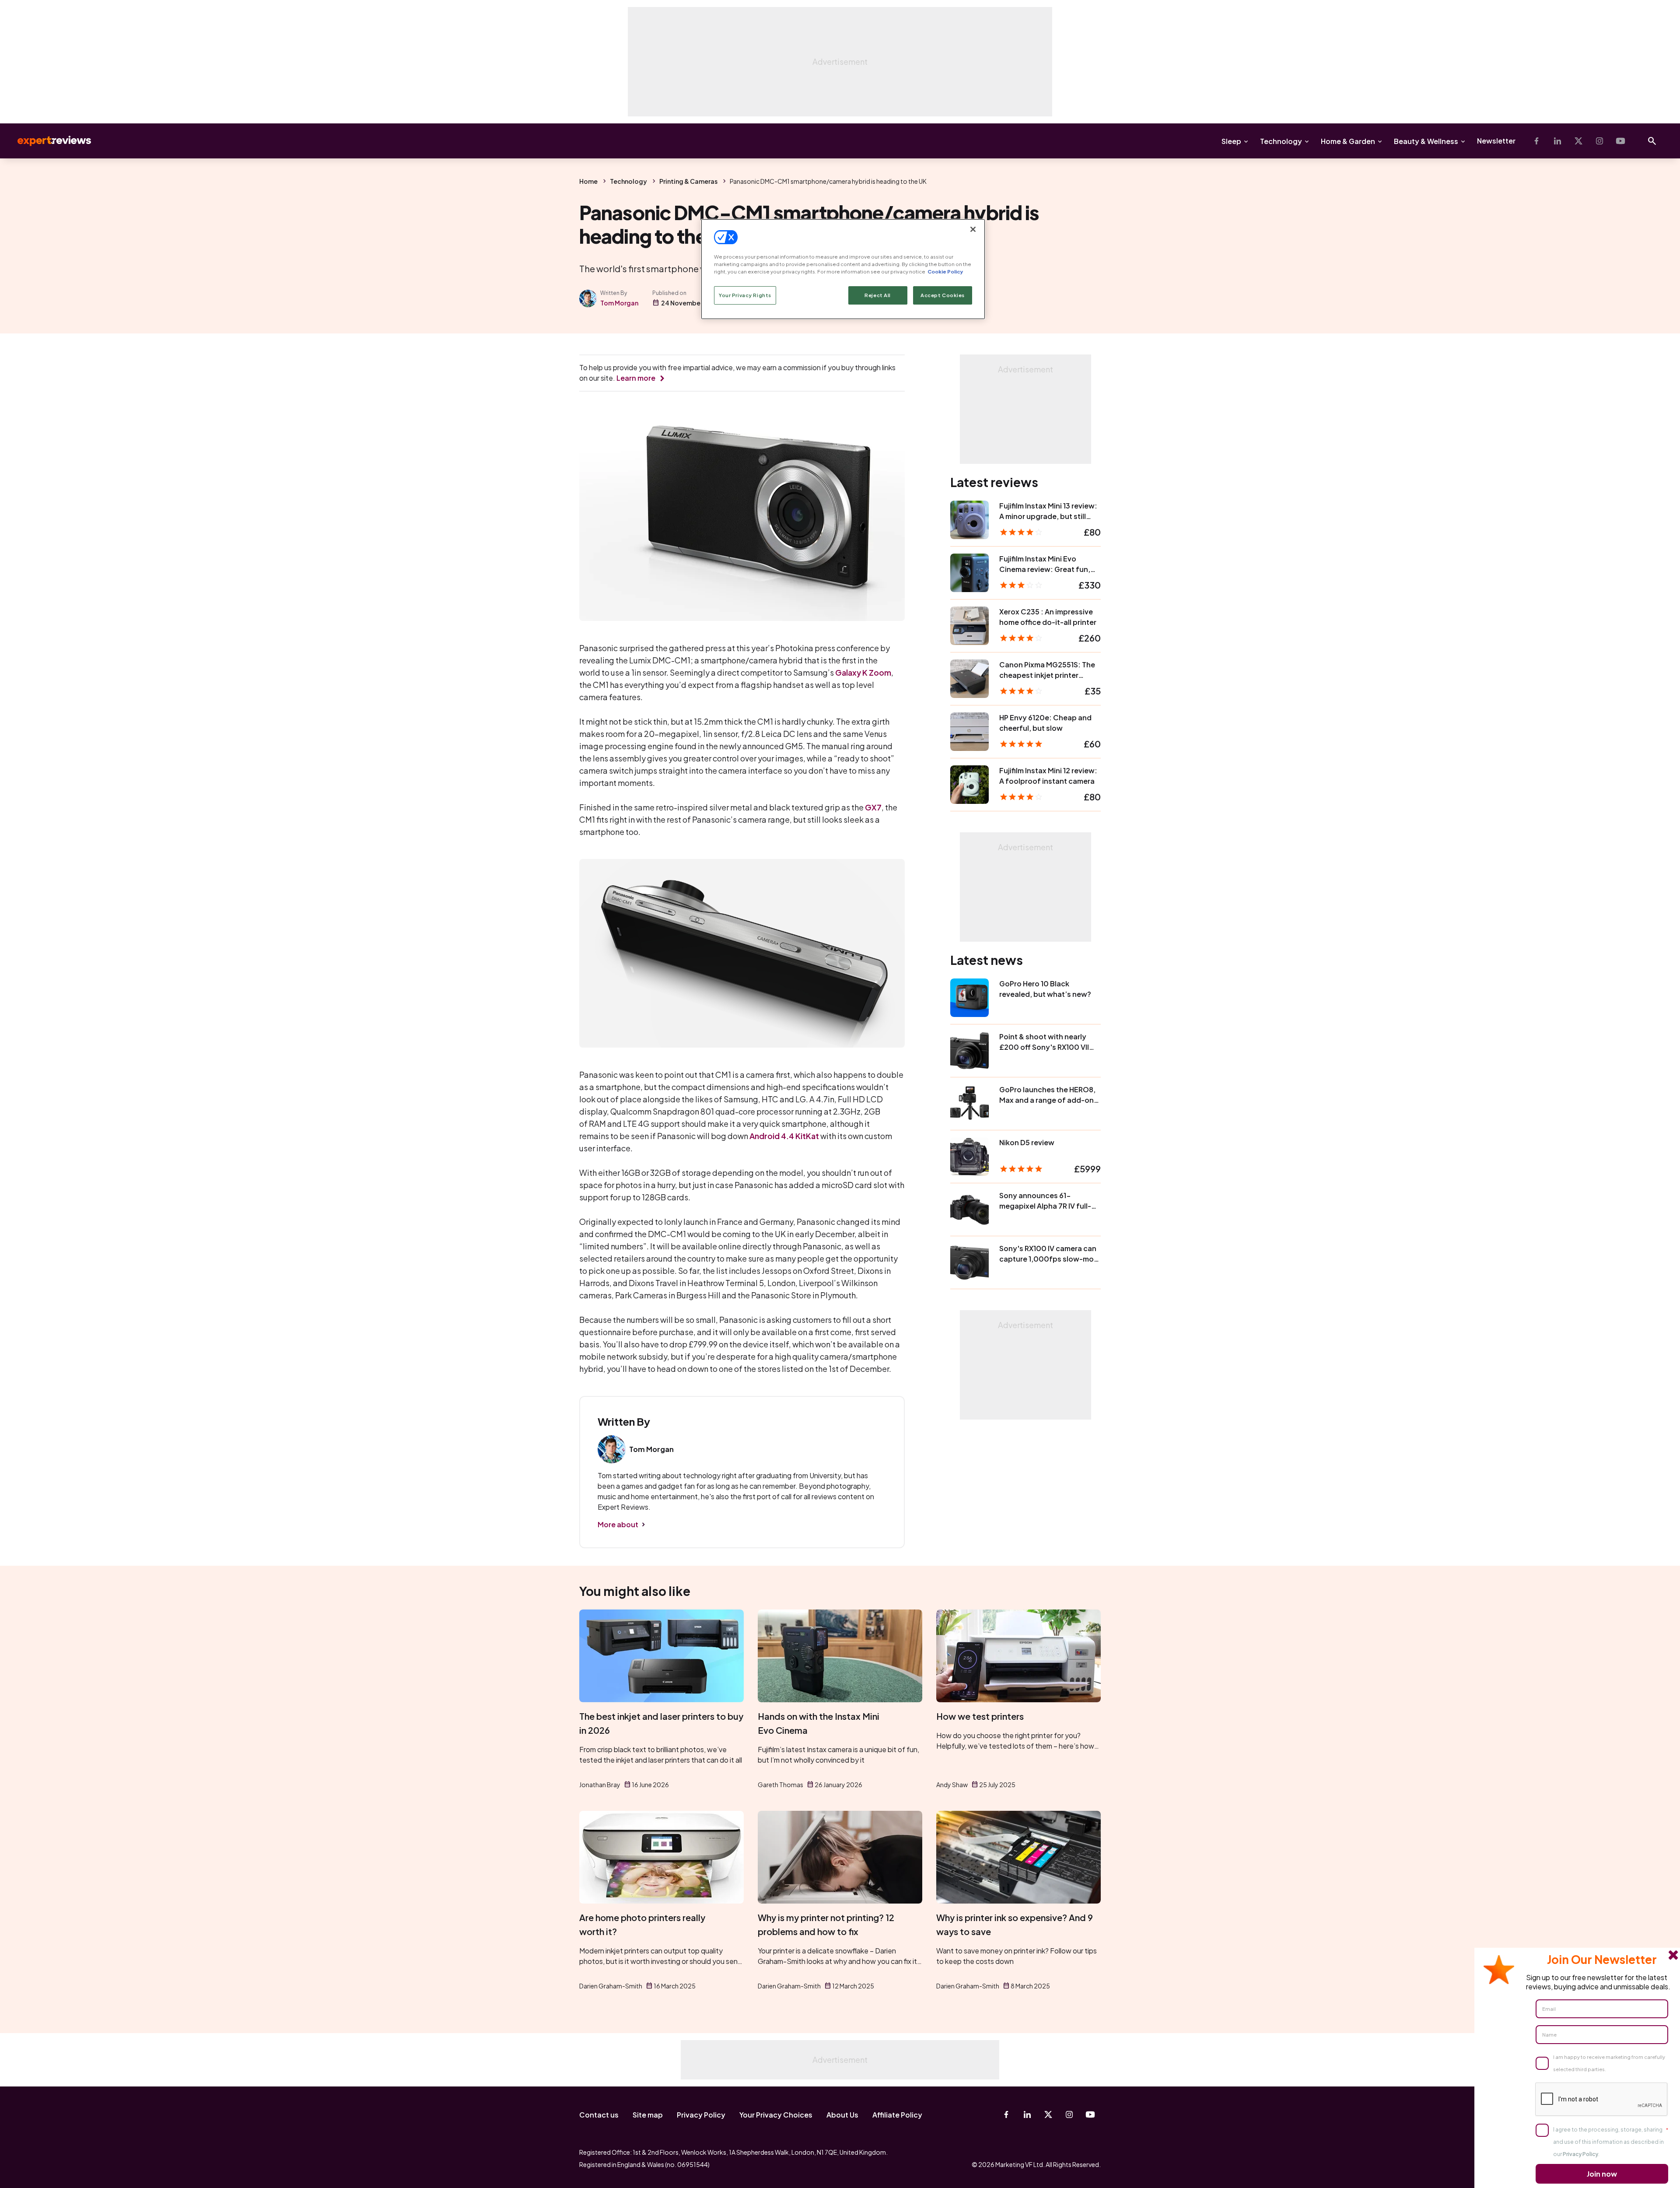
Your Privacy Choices (776, 2115)
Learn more (636, 378)
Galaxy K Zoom (863, 672)
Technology (1281, 141)
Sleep (1231, 141)
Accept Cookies (943, 295)
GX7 (873, 807)
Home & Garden (1348, 141)
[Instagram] (1599, 141)
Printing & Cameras (688, 181)
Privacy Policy (701, 2115)
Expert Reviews (47, 141)
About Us (842, 2115)
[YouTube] (1620, 141)
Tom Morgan (619, 303)
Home (588, 181)
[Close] (973, 229)
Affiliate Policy (897, 2115)
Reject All (878, 295)
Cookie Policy (945, 272)
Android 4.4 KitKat (784, 1136)
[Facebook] (1536, 141)
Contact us (599, 2115)
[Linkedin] (1557, 141)
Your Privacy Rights (745, 295)
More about (618, 1524)
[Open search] (1652, 141)
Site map (648, 2115)
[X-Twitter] (1578, 141)
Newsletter (1496, 141)
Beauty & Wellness (1426, 141)
